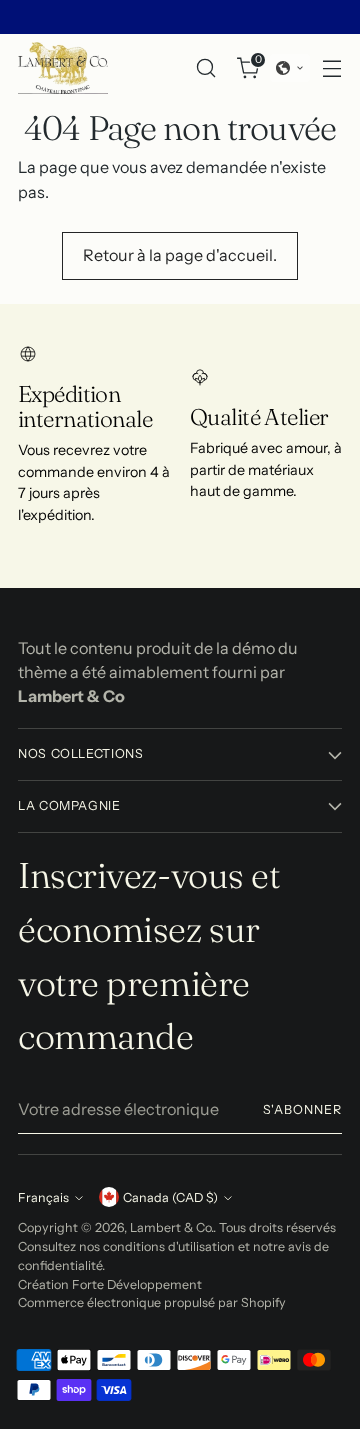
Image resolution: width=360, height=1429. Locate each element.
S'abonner (302, 1109)
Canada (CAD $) (170, 1197)
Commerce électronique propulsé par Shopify (152, 1302)
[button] (290, 68)
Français (43, 1197)
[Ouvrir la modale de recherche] (205, 67)
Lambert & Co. (171, 1227)
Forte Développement (137, 1284)
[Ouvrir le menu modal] (331, 67)
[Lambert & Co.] (63, 68)
